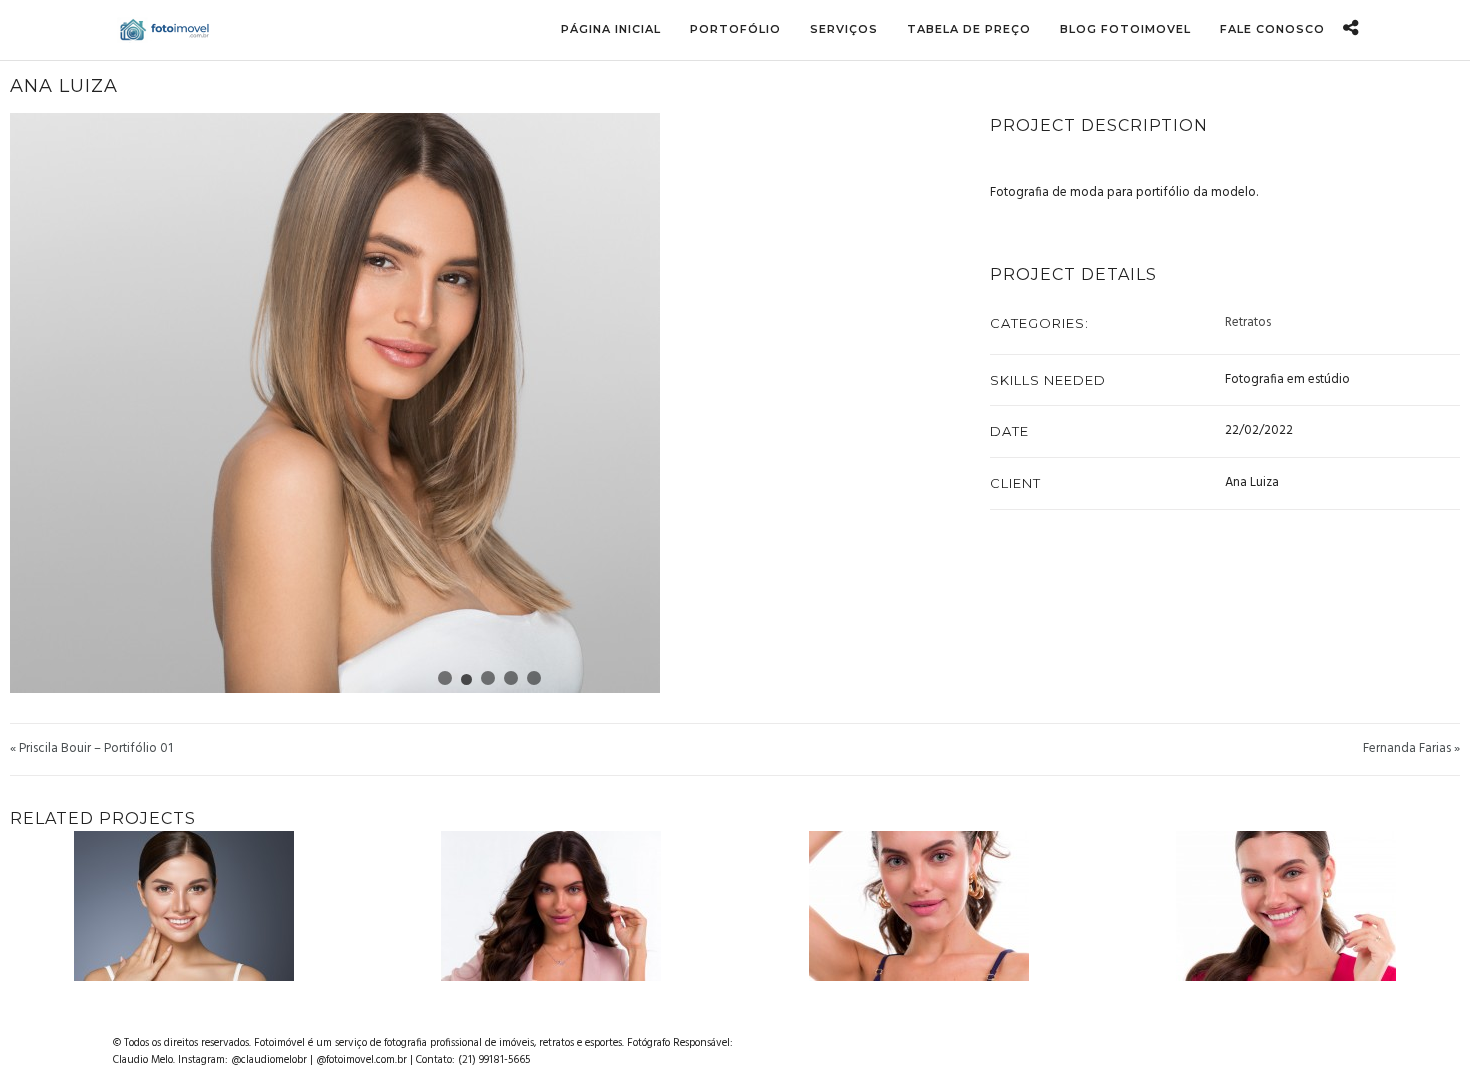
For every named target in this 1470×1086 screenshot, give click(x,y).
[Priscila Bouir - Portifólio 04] (1296, 906)
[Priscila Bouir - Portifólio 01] (561, 906)
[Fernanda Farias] (194, 906)
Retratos (1248, 323)
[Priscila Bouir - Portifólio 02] (929, 906)
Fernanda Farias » (1411, 749)
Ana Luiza (64, 86)
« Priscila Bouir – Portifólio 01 (91, 749)
